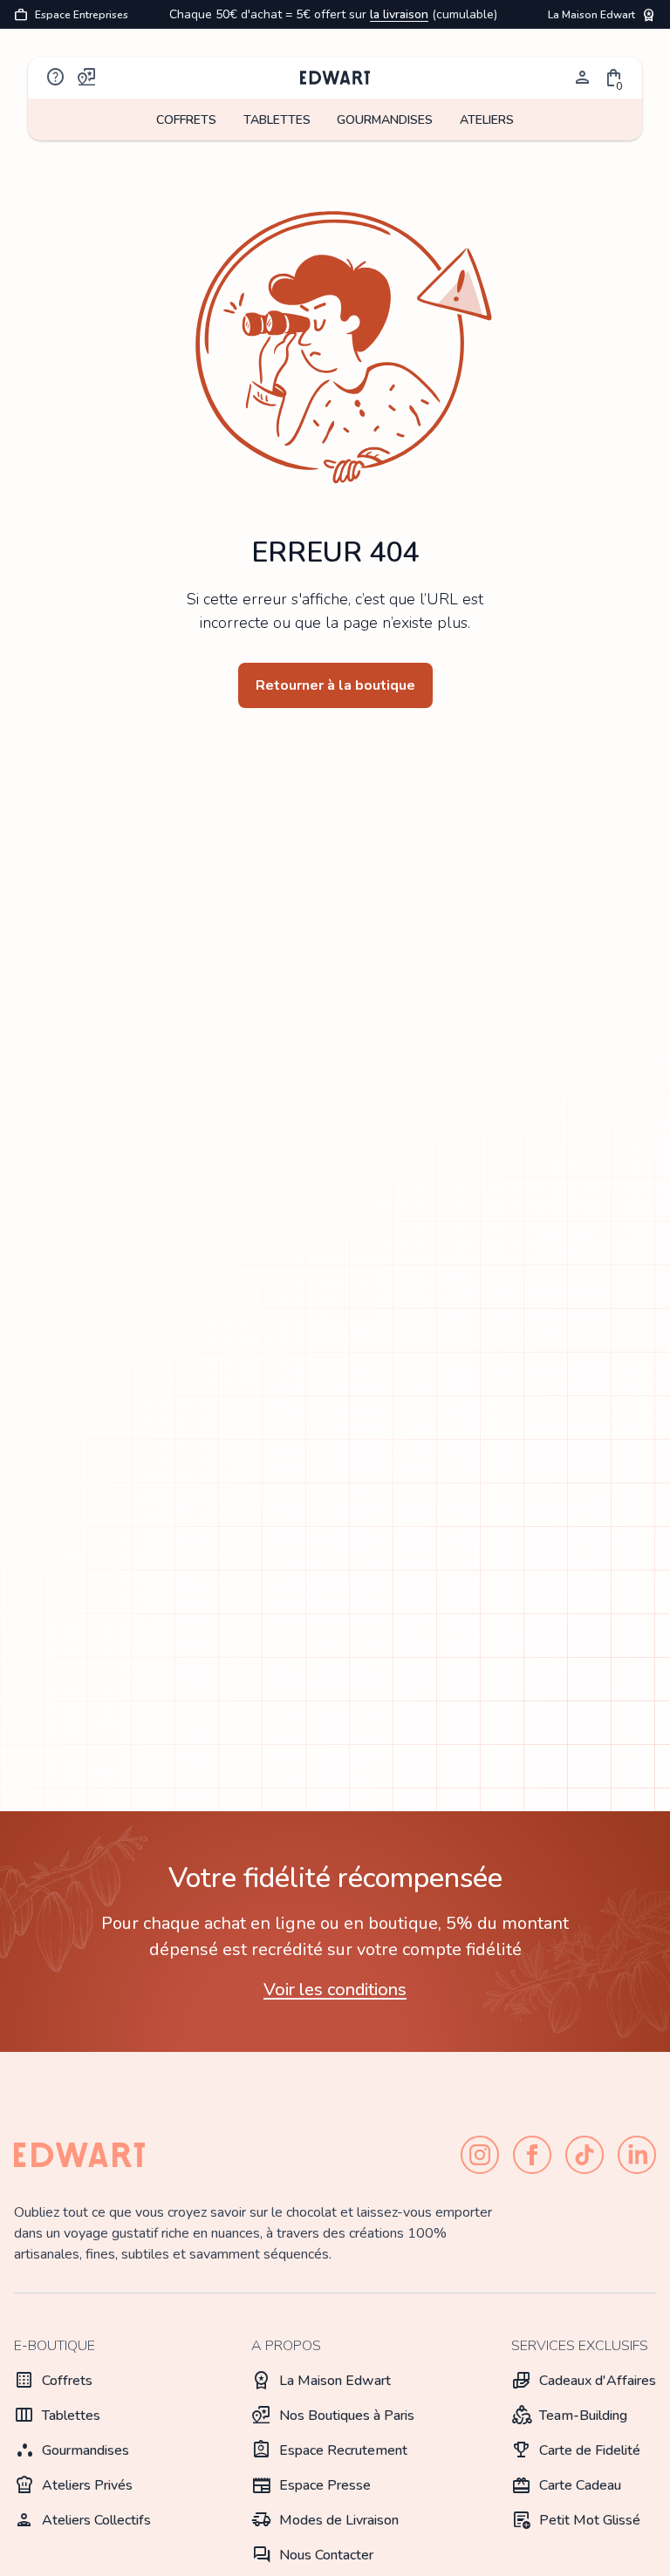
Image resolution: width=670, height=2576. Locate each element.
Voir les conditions (335, 1990)
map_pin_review (87, 78)
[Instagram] (480, 2155)
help (56, 78)
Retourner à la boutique (335, 685)
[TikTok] (585, 2155)
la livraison (399, 14)
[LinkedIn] (637, 2155)
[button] (614, 78)
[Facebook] (532, 2155)
